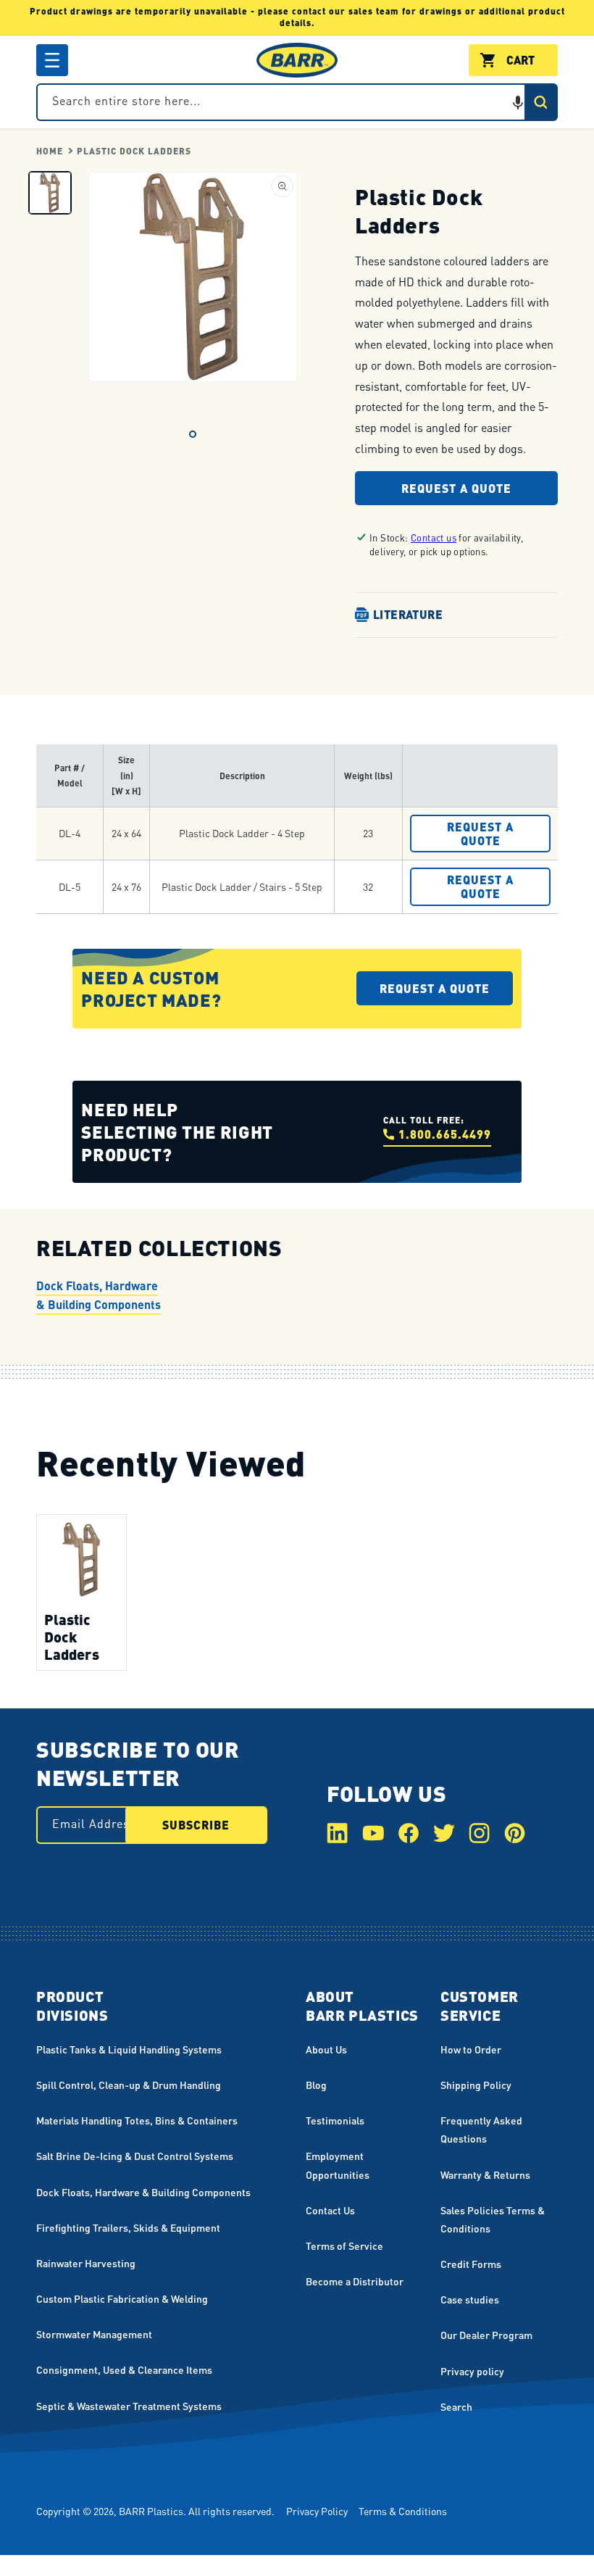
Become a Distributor (355, 2281)
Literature (408, 614)
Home (50, 151)
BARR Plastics (151, 2511)
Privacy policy (472, 2371)
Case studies (470, 2299)
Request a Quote (456, 488)
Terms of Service (344, 2245)
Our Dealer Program (486, 2335)
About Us (326, 2049)
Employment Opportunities (338, 2165)
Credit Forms (471, 2264)
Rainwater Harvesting (86, 2263)
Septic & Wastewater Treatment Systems (129, 2406)
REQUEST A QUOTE (480, 834)
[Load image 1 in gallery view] (50, 193)
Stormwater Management (94, 2334)
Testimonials (335, 2120)
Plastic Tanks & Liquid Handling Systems (129, 2049)
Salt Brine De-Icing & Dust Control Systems (135, 2156)
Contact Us (330, 2210)
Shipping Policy (476, 2085)
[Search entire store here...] (540, 102)
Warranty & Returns (485, 2174)
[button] (52, 60)
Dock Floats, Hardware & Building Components (99, 1295)
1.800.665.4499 (445, 1134)
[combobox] (297, 102)
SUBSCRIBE (196, 1825)
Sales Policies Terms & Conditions (493, 2219)
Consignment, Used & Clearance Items (124, 2369)
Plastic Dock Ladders (134, 151)
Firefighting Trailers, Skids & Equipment (128, 2227)
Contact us (434, 537)
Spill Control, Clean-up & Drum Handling (129, 2085)
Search (456, 2406)
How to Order (471, 2049)
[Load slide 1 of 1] (193, 434)
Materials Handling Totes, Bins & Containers (137, 2120)
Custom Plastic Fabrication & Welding (122, 2298)
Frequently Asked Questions (481, 2129)
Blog (316, 2085)
